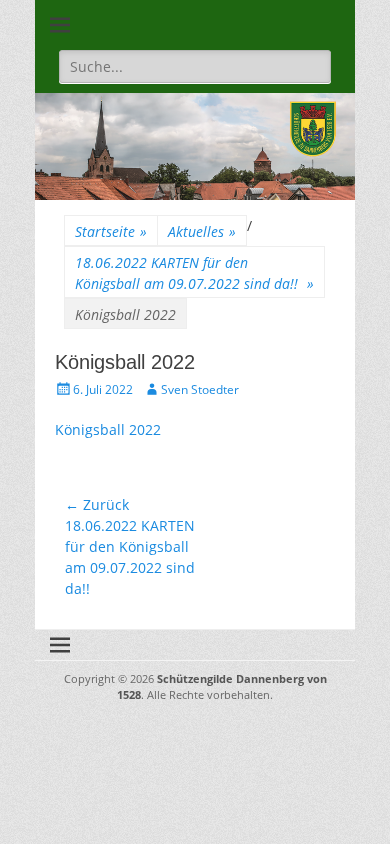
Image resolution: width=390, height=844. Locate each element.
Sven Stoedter (200, 389)
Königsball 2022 (108, 429)
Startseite (111, 231)
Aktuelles (202, 231)
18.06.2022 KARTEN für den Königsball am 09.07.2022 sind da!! (194, 273)
